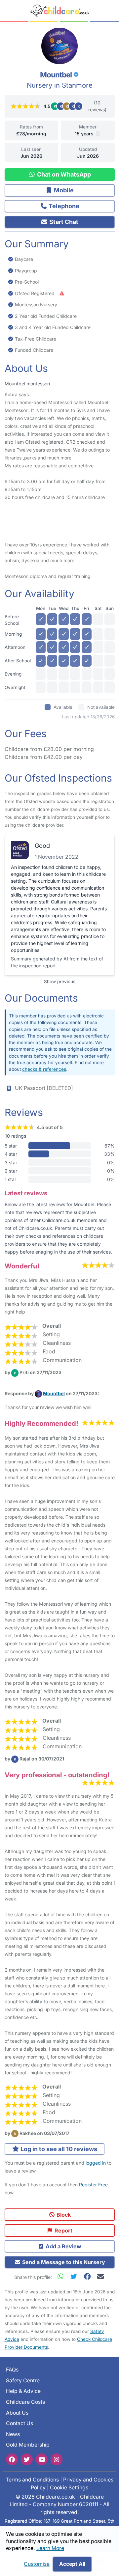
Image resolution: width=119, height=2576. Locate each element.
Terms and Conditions (32, 2480)
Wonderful (22, 1266)
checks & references (44, 1069)
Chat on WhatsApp (63, 174)
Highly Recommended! (41, 1423)
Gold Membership (28, 2445)
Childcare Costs (25, 2402)
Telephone (63, 206)
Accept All (72, 2564)
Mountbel (54, 1393)
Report (63, 2230)
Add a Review (63, 2246)
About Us (17, 2412)
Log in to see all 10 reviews (58, 2149)
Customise (37, 2564)
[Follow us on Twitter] (27, 2459)
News (13, 2434)
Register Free (93, 2185)
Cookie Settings (69, 2487)
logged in (96, 2163)
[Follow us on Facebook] (12, 2459)
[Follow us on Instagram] (57, 2459)
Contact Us (20, 2423)
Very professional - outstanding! (57, 1775)
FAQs (12, 2370)
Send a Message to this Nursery (63, 2262)
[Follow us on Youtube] (42, 2459)
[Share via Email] (100, 2276)
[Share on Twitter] (75, 2276)
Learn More (50, 2548)
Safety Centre (23, 2380)
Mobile (63, 190)
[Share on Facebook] (89, 2276)
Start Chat (63, 222)
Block (63, 2215)
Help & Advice (23, 2391)
